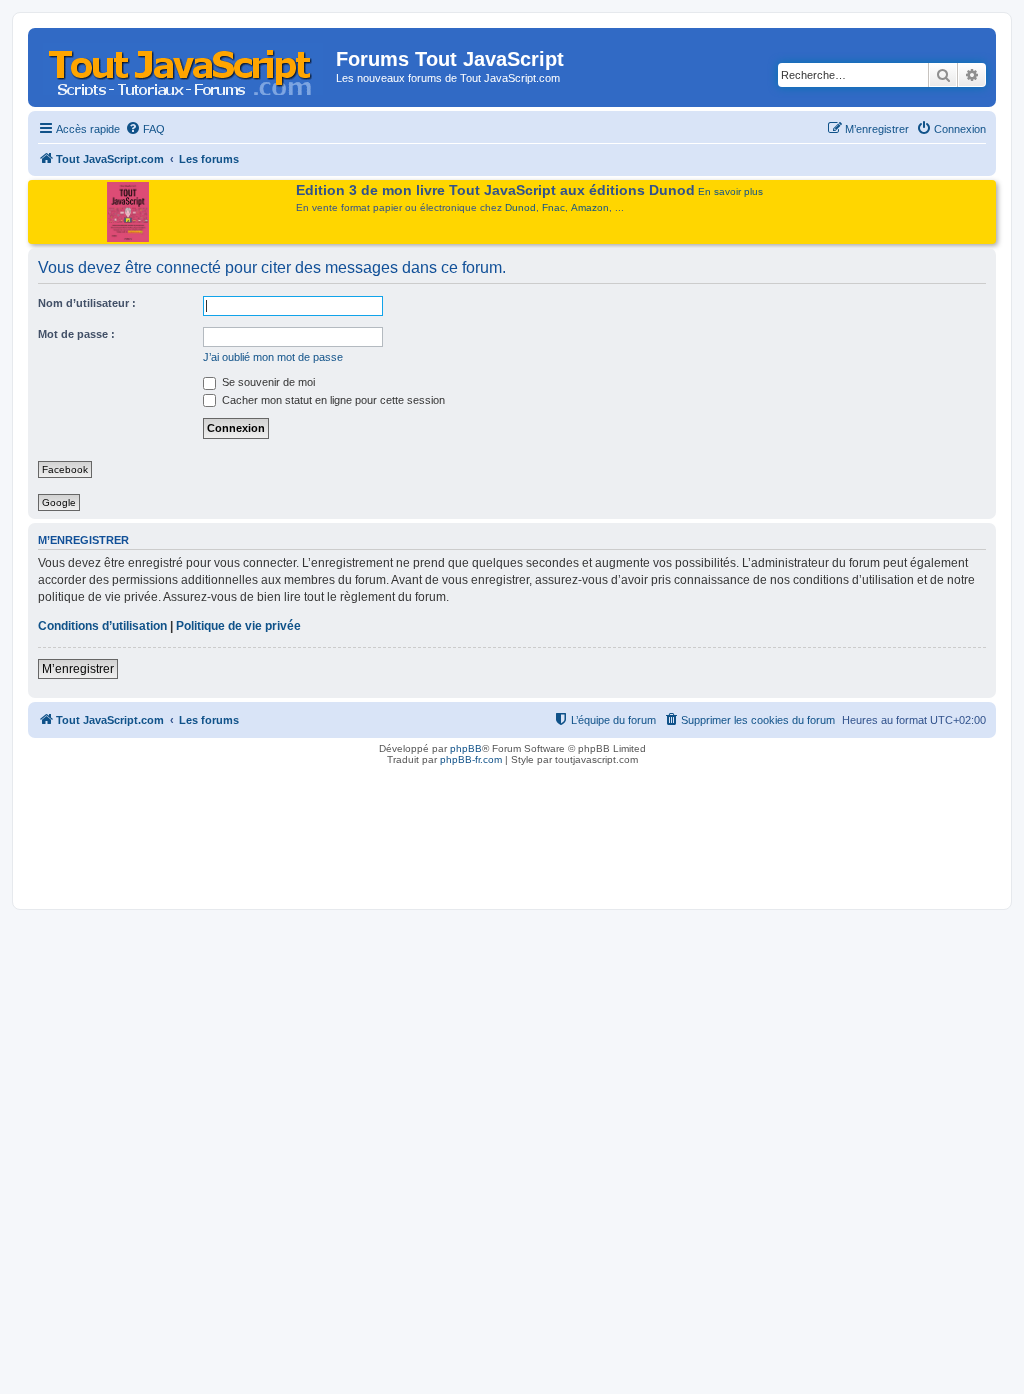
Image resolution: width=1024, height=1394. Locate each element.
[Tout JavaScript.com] (184, 65)
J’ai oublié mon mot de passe (273, 357)
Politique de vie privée (238, 626)
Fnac (553, 207)
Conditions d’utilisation (102, 626)
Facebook (65, 469)
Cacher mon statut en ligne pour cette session (332, 400)
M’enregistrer (78, 669)
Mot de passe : (76, 334)
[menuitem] (145, 129)
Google (59, 502)
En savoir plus (730, 191)
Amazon (590, 207)
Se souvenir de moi (267, 382)
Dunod (520, 207)
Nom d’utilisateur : (87, 303)
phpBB (466, 748)
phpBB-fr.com (471, 759)
